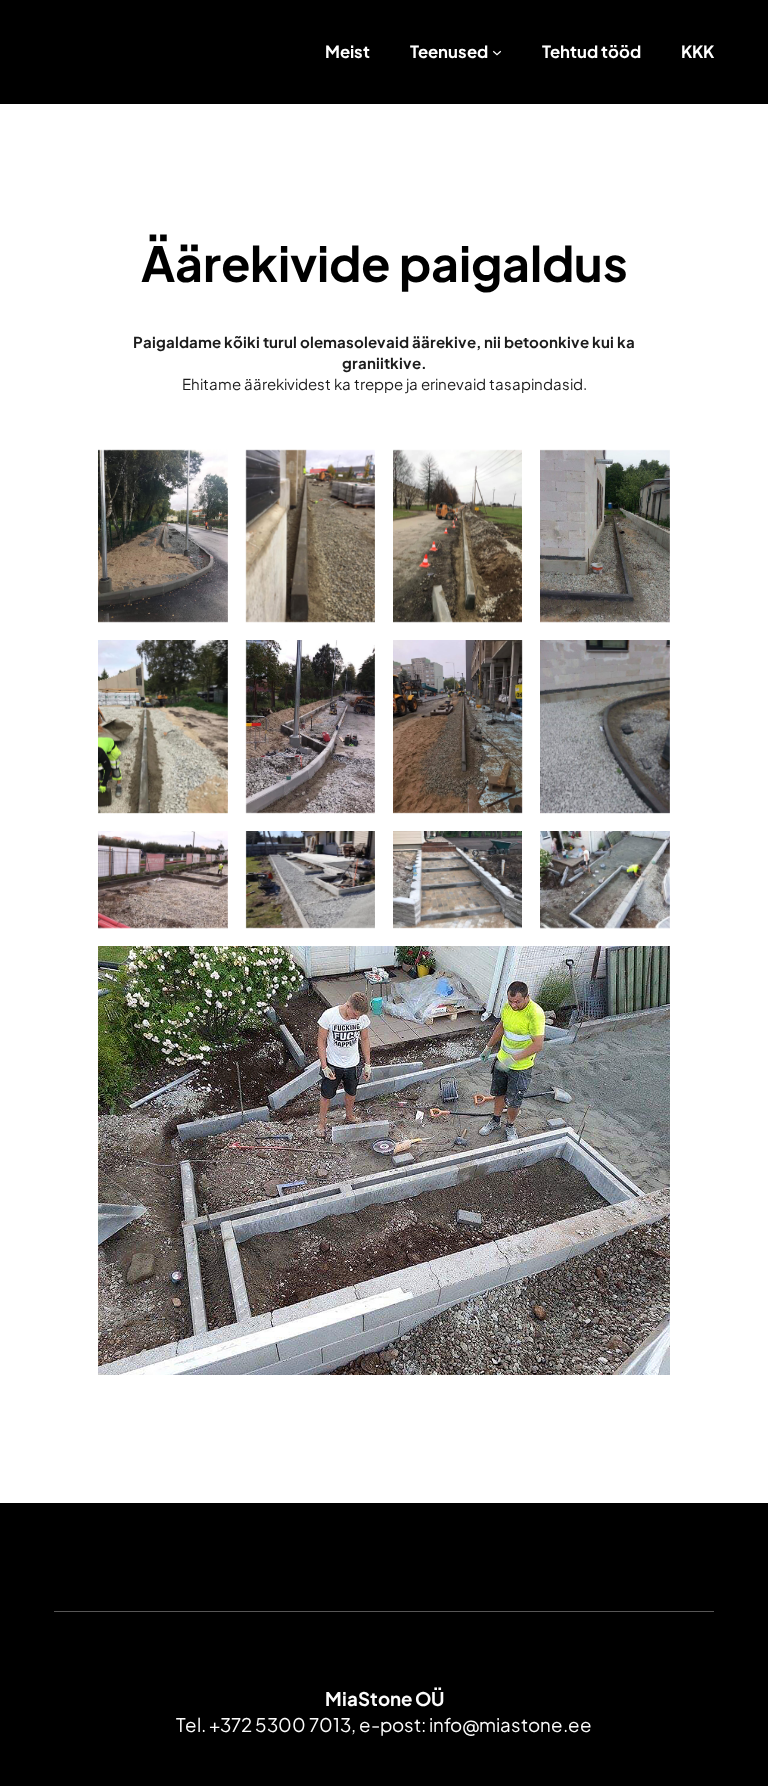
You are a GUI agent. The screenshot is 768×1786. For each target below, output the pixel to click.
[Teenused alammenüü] (497, 52)
